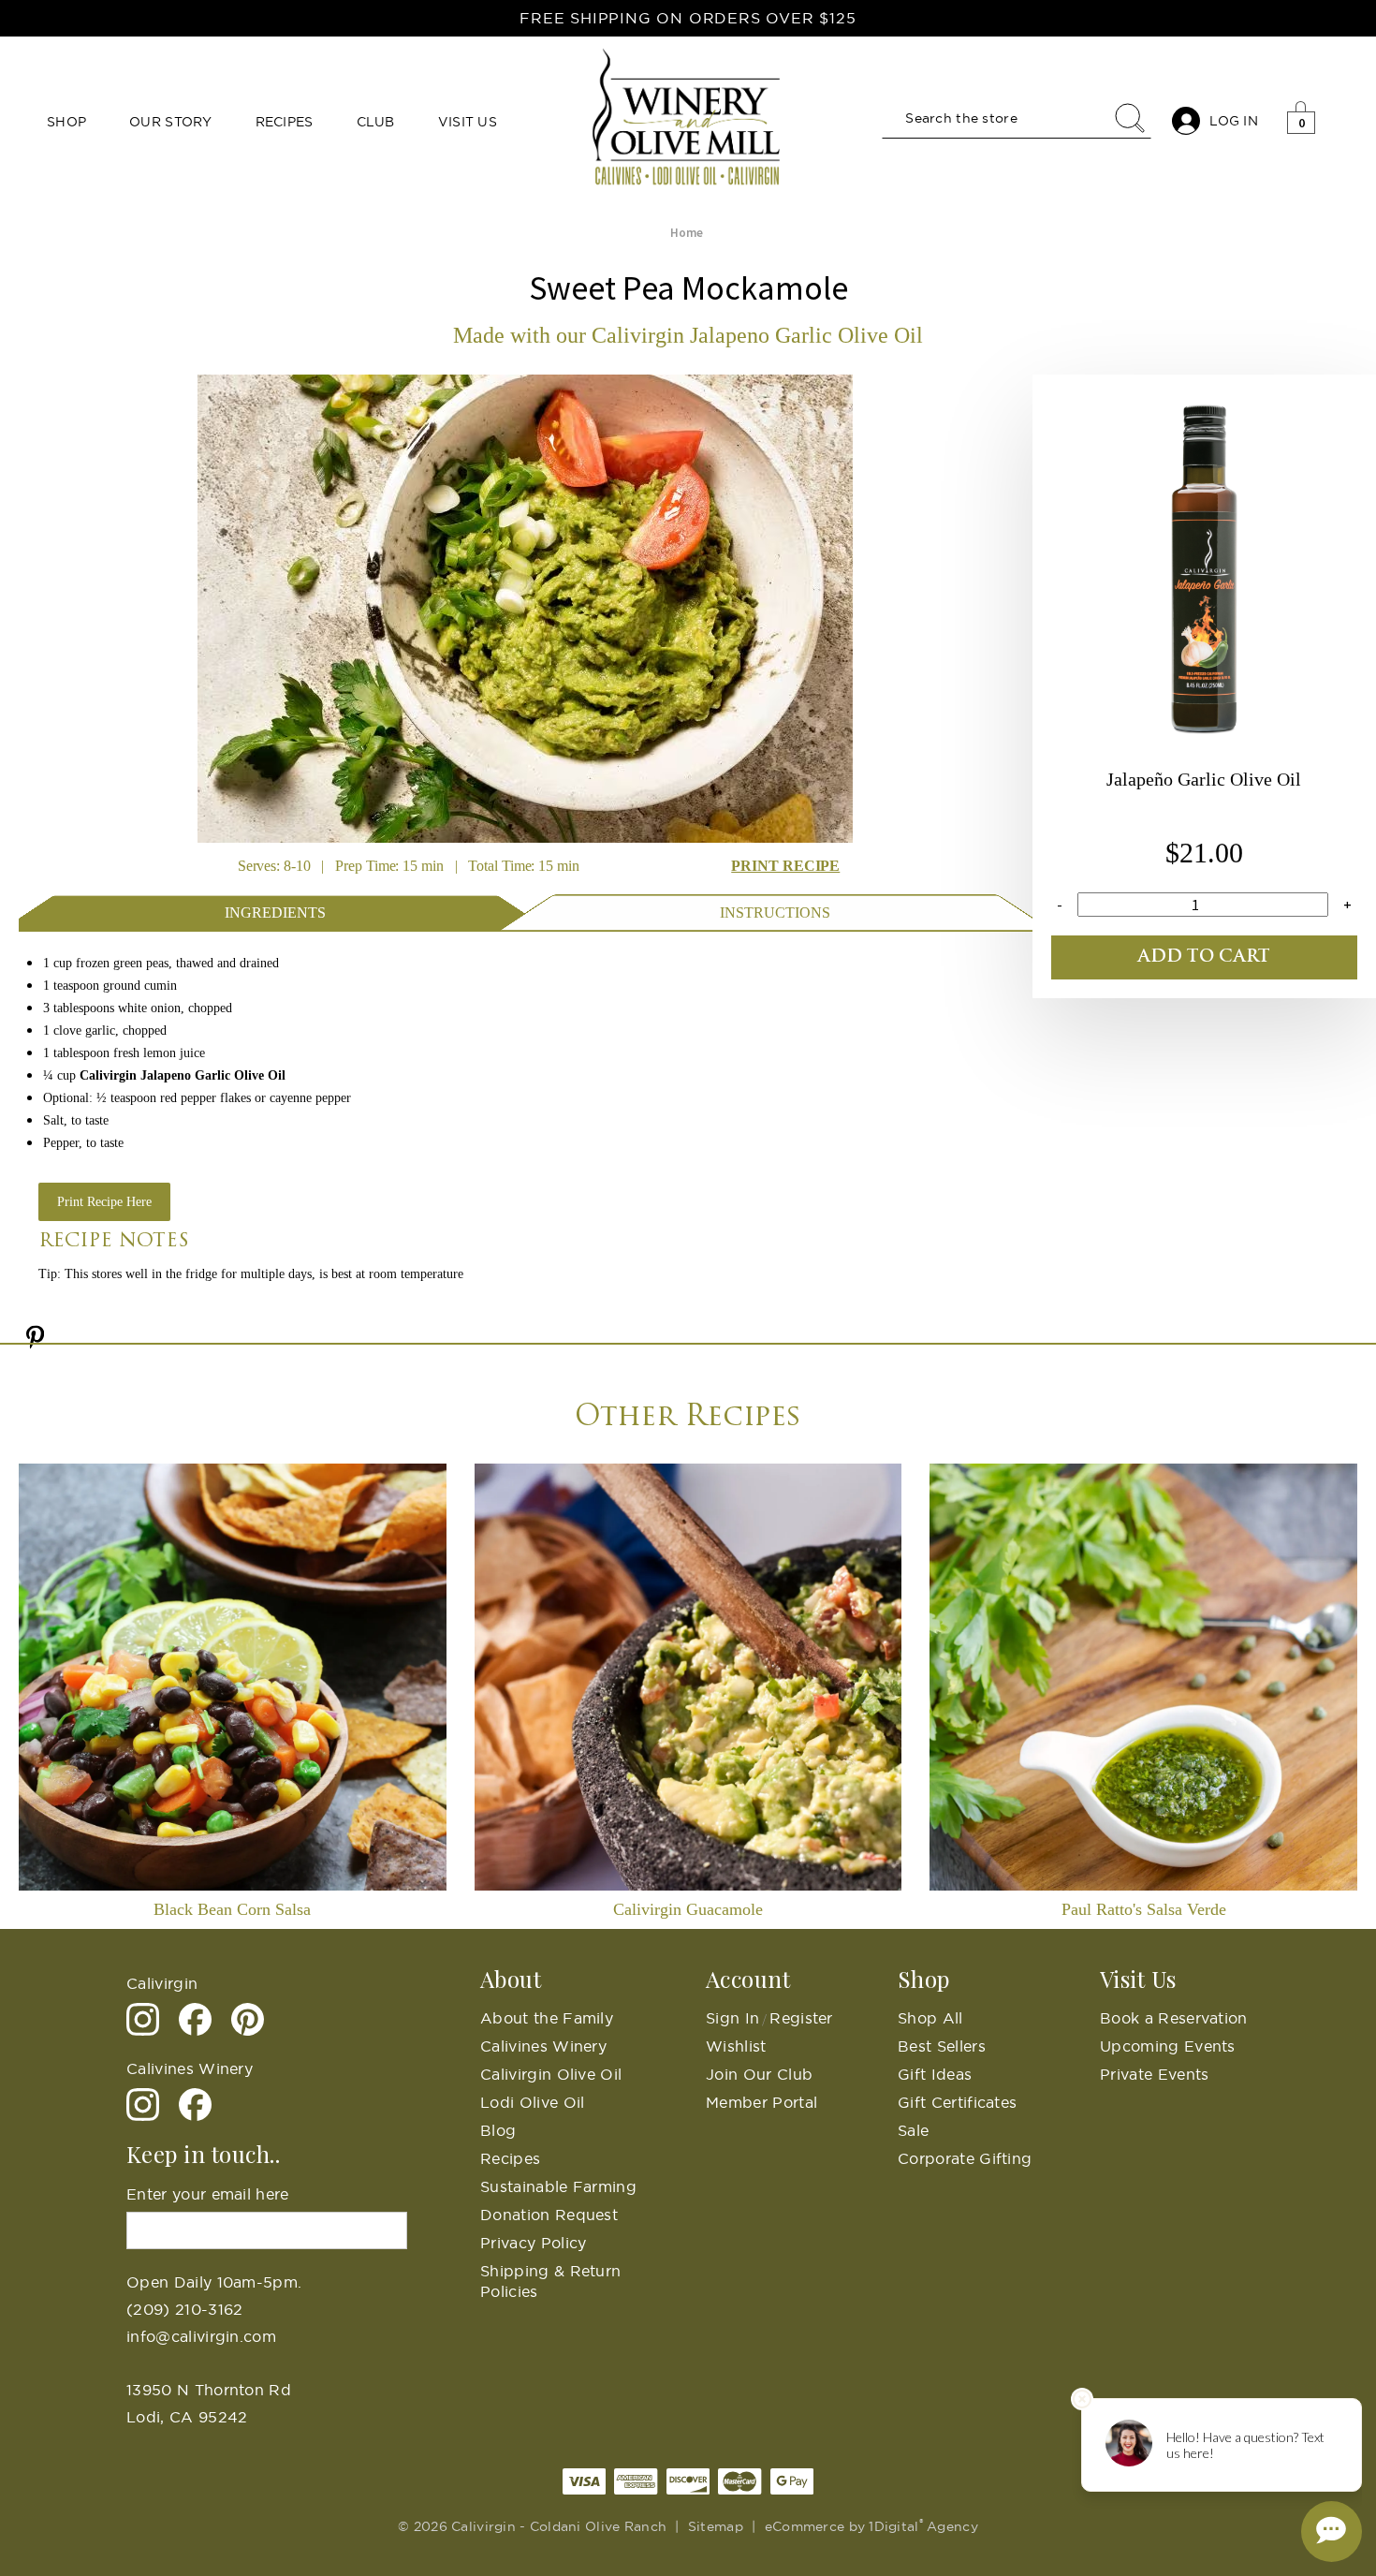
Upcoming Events (1168, 2046)
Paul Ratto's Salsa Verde (1144, 1909)
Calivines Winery (543, 2046)
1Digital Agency (923, 2526)
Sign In (732, 2018)
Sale (913, 2130)
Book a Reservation (1174, 2018)
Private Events (1154, 2074)
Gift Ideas (935, 2074)
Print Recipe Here (104, 1202)
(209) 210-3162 (184, 2309)
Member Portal (761, 2102)
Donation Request (549, 2215)
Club (376, 122)
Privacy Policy (533, 2243)
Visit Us (468, 122)
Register (801, 2018)
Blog (498, 2130)
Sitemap (716, 2526)
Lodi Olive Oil (532, 2102)
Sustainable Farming (558, 2186)
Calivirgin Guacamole (688, 1909)
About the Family (547, 2018)
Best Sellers (942, 2046)
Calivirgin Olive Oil (551, 2074)
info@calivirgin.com (201, 2336)
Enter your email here (208, 2194)
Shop (66, 122)
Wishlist (736, 2046)
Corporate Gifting (965, 2158)
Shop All (930, 2018)
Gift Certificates (957, 2102)
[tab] (276, 911)
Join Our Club (759, 2074)
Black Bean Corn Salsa (232, 1909)
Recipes (285, 122)
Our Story (171, 122)
